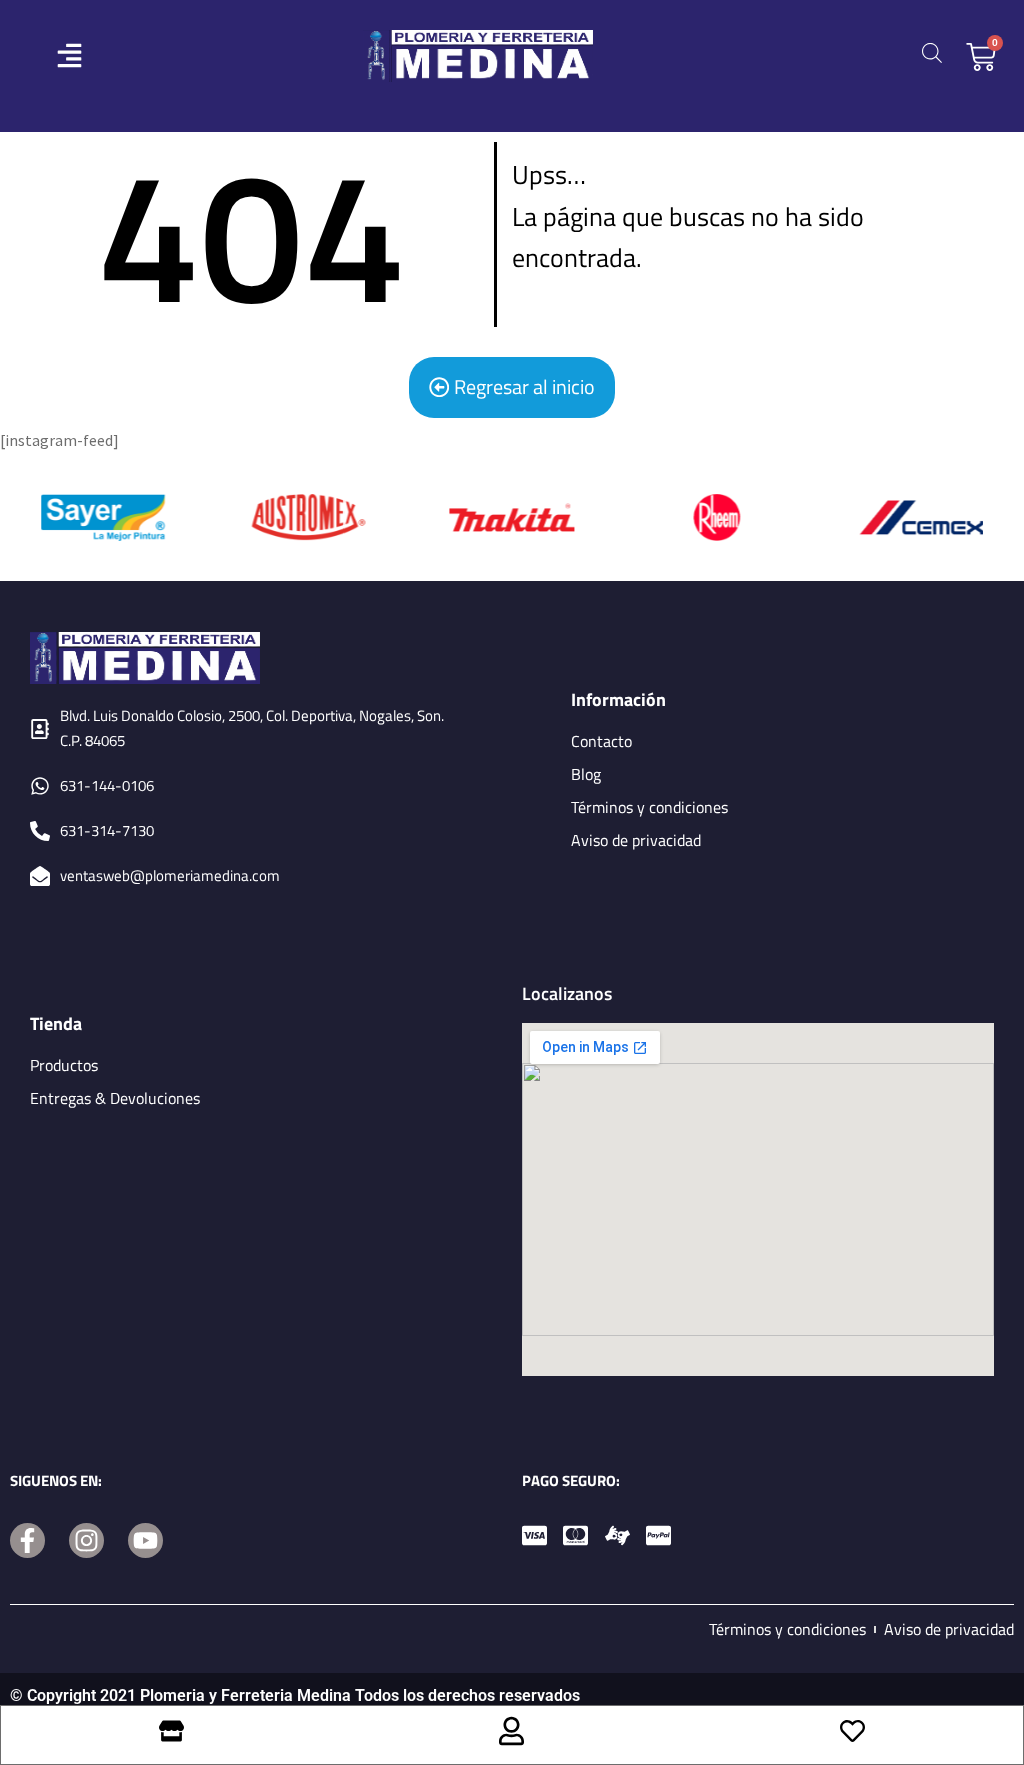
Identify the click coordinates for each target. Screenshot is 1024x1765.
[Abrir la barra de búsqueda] (932, 52)
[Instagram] (86, 1540)
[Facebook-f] (27, 1540)
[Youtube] (145, 1540)
